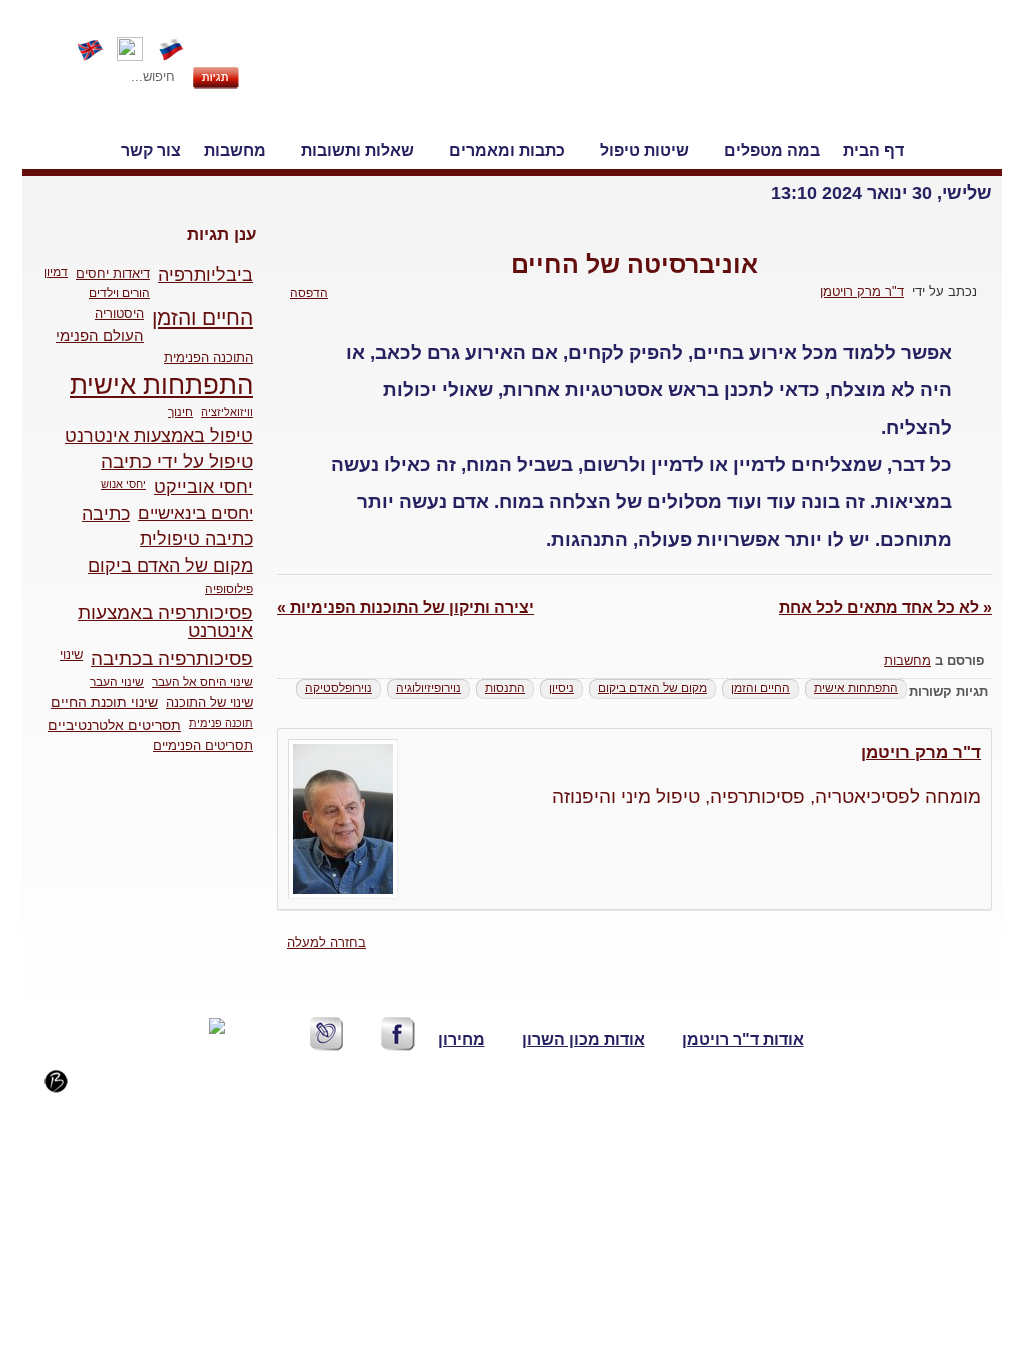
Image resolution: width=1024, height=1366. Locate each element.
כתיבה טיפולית (196, 539)
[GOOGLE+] (198, 1071)
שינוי (71, 654)
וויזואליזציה (227, 412)
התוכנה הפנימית (208, 358)
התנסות (505, 688)
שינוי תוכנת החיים (104, 702)
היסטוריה (119, 314)
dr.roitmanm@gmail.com (379, 1114)
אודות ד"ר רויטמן (743, 1039)
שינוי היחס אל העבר (202, 682)
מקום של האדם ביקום (652, 688)
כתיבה (106, 514)
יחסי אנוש (123, 484)
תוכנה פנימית (221, 723)
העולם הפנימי (100, 335)
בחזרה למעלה (326, 942)
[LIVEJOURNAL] (326, 1034)
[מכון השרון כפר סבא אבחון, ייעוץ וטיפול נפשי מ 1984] (883, 78)
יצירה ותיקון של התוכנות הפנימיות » (405, 607)
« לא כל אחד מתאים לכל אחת (885, 607)
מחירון (461, 1039)
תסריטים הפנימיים (203, 745)
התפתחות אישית (856, 688)
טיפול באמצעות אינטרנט (159, 436)
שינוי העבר (117, 682)
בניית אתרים (104, 1089)
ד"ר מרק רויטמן (921, 752)
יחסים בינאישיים (195, 513)
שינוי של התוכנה (209, 702)
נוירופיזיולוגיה (428, 688)
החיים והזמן (760, 688)
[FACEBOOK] (398, 1034)
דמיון (56, 272)
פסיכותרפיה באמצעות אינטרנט (165, 622)
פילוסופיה (229, 589)
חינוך (180, 412)
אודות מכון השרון (583, 1039)
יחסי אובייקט (203, 487)
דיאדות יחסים (113, 273)
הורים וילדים (119, 293)
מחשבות (907, 660)
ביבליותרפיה (205, 275)
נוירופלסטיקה (338, 688)
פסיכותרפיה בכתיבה (172, 658)
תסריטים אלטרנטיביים (114, 725)
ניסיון (561, 688)
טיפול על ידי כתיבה (177, 461)
